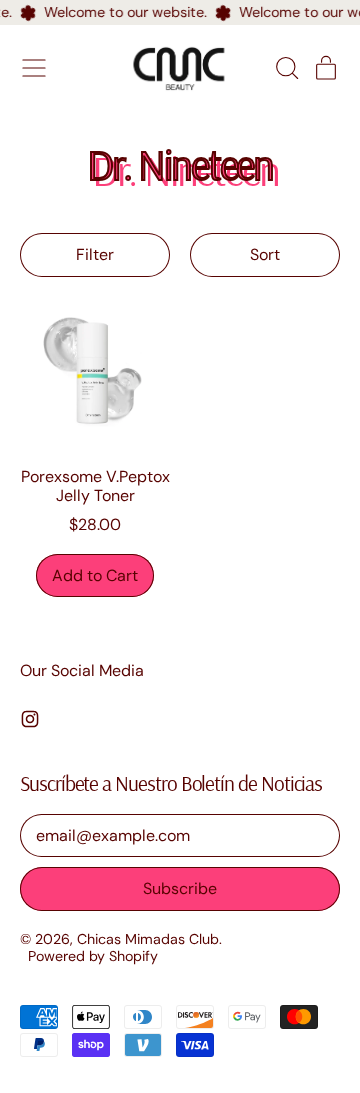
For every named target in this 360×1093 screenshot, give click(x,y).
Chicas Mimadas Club (148, 939)
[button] (286, 68)
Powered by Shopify (93, 956)
